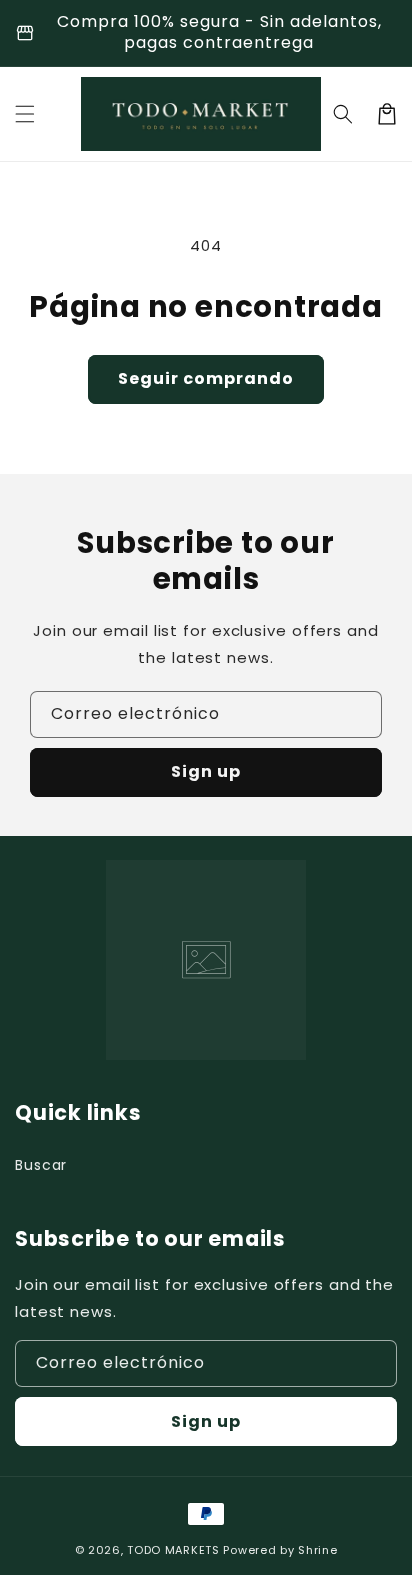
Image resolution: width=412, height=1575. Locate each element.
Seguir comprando (206, 378)
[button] (25, 114)
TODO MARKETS (173, 1550)
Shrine (317, 1550)
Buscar (41, 1165)
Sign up (206, 771)
